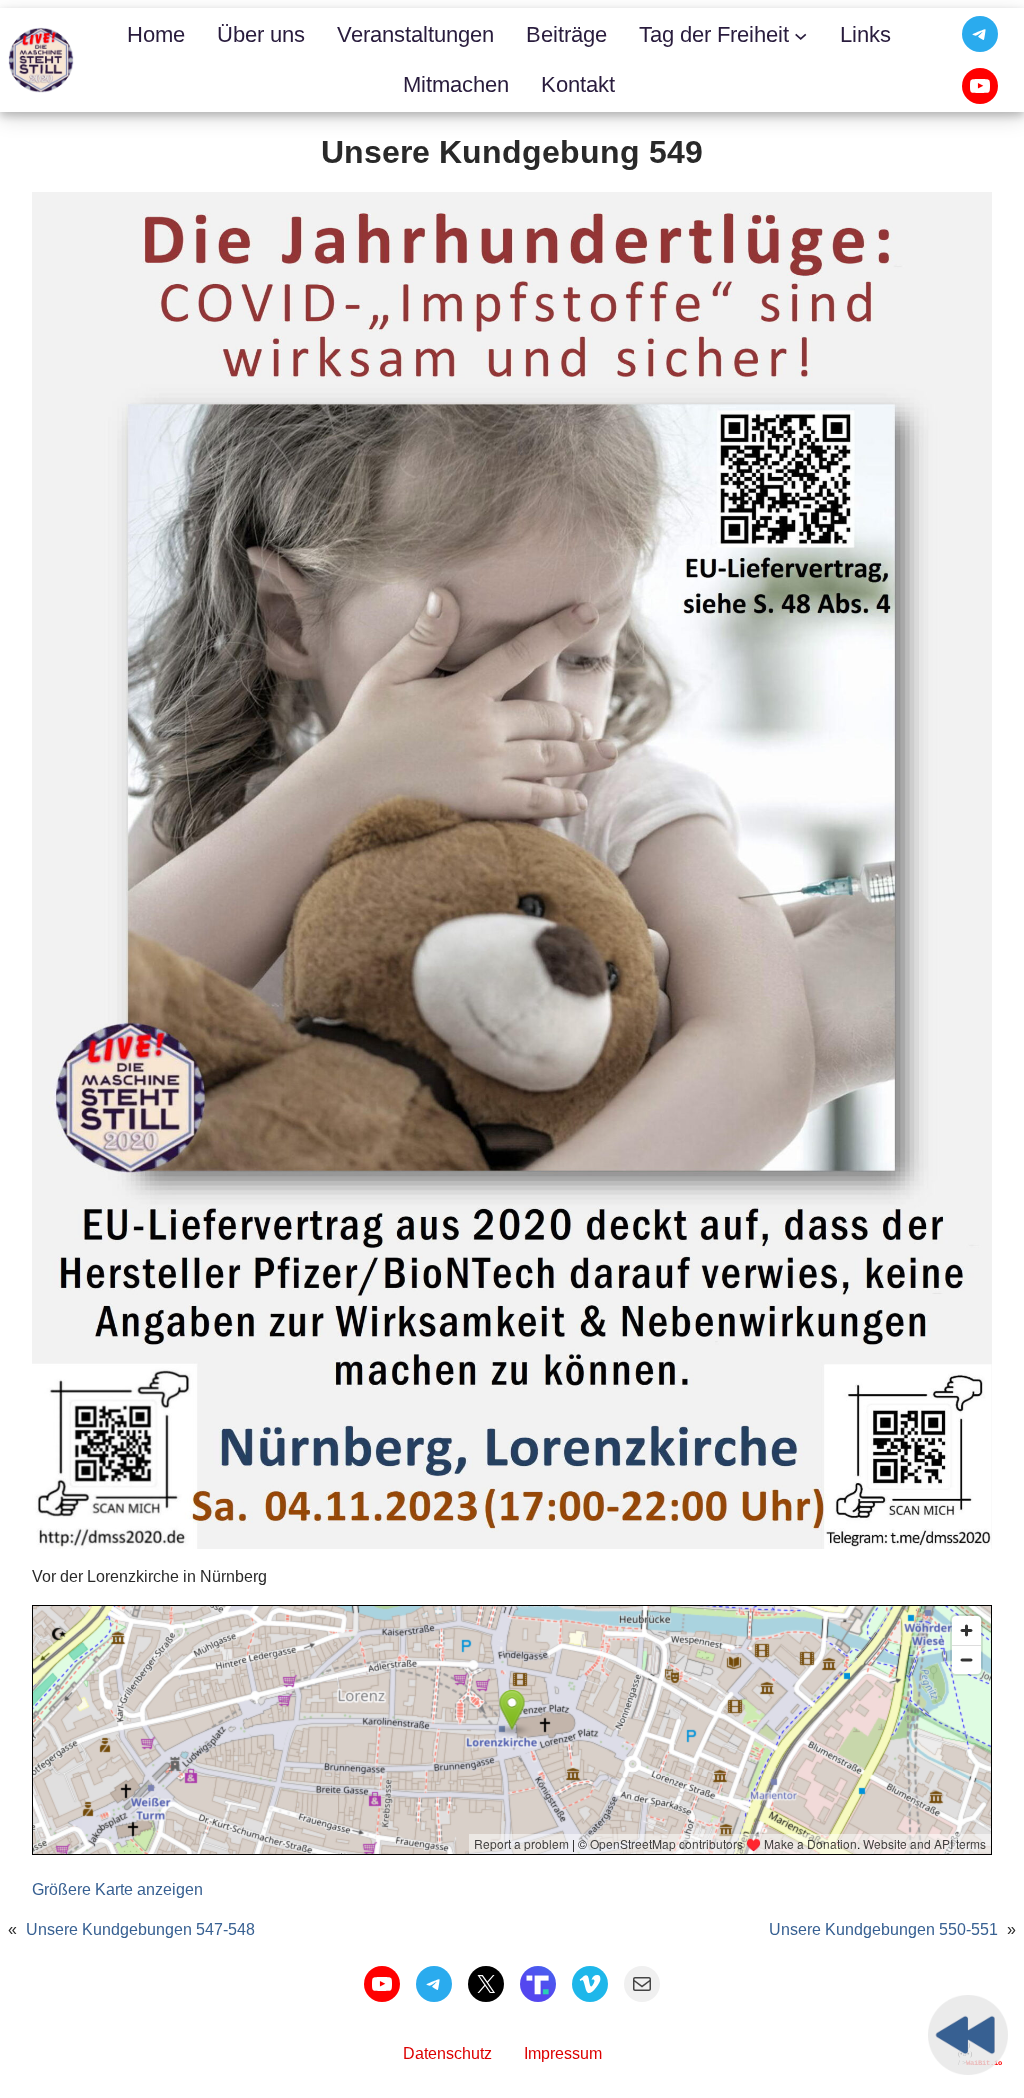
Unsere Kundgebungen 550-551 (883, 1929)
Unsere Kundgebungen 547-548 (140, 1929)
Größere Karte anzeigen (117, 1889)
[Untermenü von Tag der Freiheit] (800, 34)
